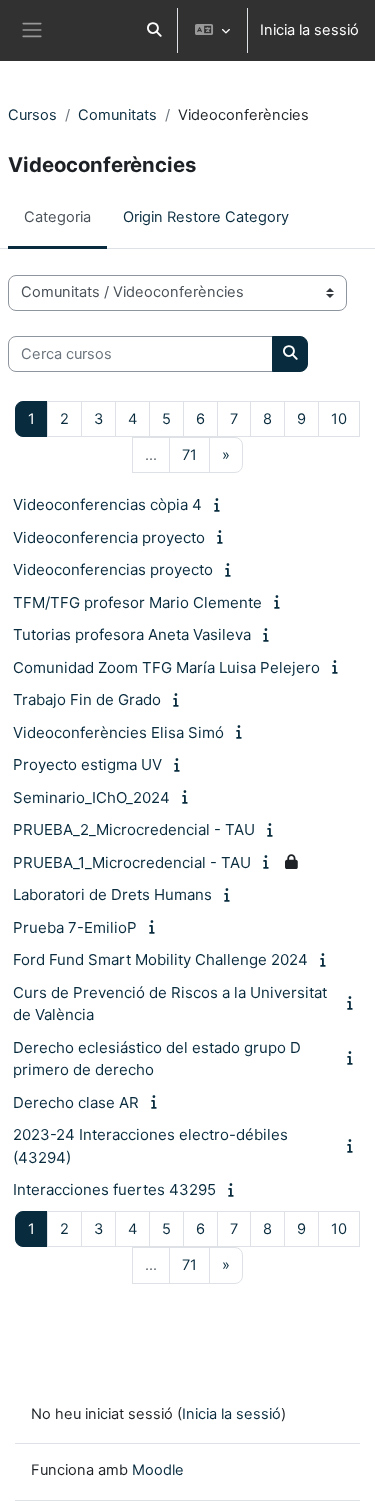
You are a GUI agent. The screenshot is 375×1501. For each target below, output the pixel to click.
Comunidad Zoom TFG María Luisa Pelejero (166, 667)
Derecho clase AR (76, 1102)
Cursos (32, 115)
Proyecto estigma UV (87, 764)
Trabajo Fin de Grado (87, 699)
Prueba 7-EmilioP (75, 927)
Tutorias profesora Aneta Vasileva (132, 634)
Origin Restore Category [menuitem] (206, 217)
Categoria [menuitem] (57, 217)
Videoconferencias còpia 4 (107, 504)
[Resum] (220, 505)
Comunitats (117, 115)
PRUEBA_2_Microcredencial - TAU (134, 829)
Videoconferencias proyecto (113, 569)
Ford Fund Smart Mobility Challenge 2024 (160, 959)
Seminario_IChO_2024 (91, 797)
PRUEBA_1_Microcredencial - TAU (132, 862)
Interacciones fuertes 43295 (114, 1189)
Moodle (158, 1470)
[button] (154, 30)
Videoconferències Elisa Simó (118, 732)
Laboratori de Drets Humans (112, 894)
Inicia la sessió (309, 30)
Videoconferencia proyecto (109, 537)
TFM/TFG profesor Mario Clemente (137, 602)
